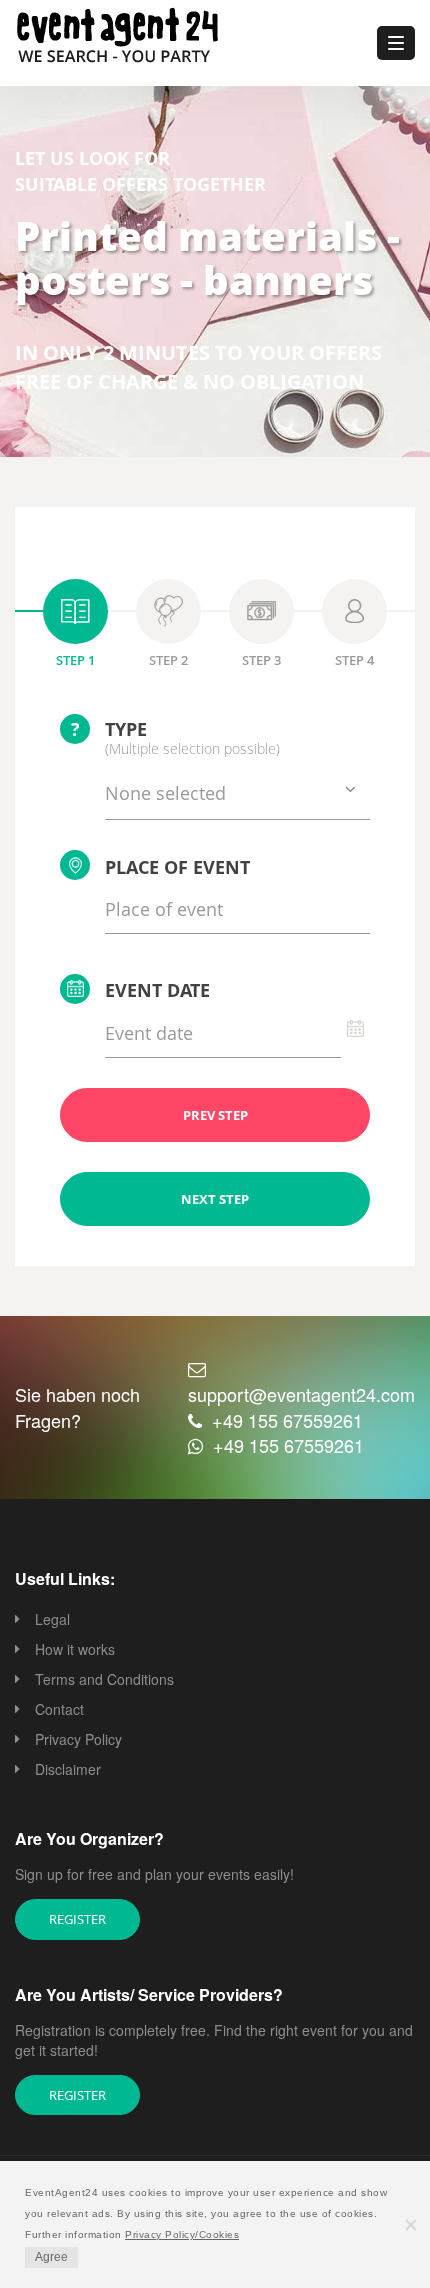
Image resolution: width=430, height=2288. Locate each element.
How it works (75, 1649)
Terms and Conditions (104, 1679)
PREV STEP (215, 1115)
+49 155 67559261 (287, 1420)
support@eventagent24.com (301, 1394)
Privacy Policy (78, 1739)
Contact (59, 1709)
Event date (157, 990)
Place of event (177, 867)
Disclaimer (68, 1769)
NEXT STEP (215, 1199)
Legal (52, 1619)
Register (77, 1919)
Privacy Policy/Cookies (182, 2234)
